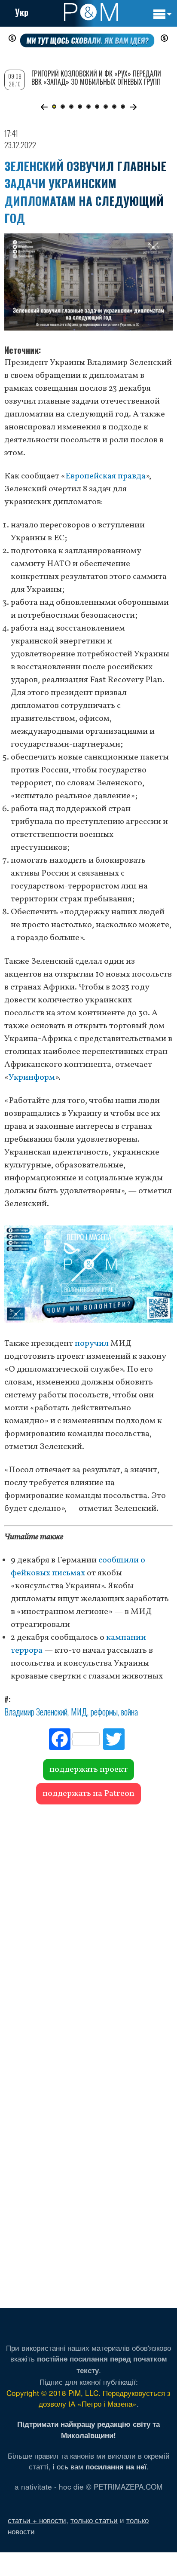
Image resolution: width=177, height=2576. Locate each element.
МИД (79, 1712)
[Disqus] (88, 1929)
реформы (104, 1712)
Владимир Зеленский (36, 1712)
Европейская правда (105, 476)
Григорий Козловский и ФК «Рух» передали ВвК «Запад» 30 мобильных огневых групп (96, 78)
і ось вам (100, 2466)
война (130, 1712)
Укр (22, 12)
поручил (92, 1344)
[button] (44, 107)
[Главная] (91, 12)
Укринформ (32, 1078)
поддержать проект (88, 1770)
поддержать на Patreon (88, 1794)
